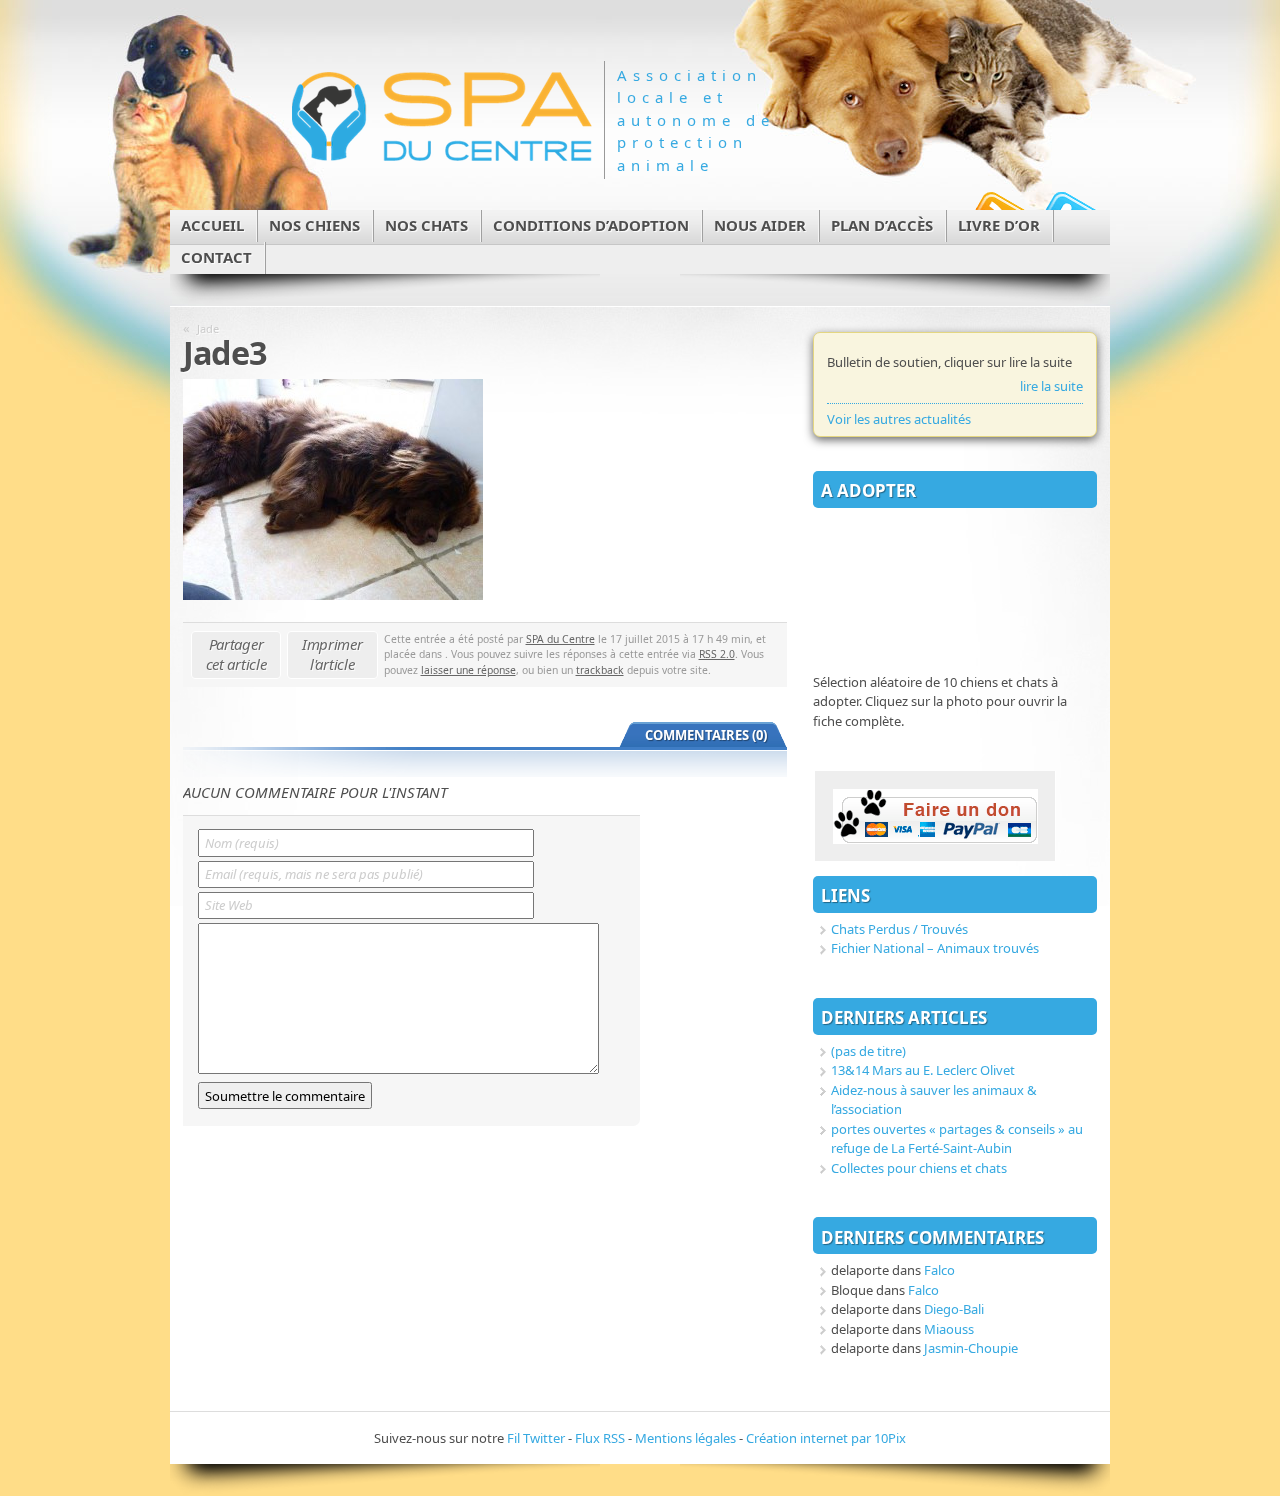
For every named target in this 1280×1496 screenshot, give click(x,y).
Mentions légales (685, 1438)
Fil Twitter (536, 1438)
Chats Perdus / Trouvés (899, 929)
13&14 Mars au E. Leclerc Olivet (923, 1070)
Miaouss (949, 1329)
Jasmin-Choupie (971, 1348)
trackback (600, 670)
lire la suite (1051, 386)
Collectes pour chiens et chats (919, 1168)
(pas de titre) (868, 1051)
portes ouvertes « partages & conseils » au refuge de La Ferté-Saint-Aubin (957, 1139)
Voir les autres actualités (899, 419)
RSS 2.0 (717, 654)
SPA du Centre (560, 639)
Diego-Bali (954, 1309)
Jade (208, 328)
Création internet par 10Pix (826, 1438)
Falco (939, 1270)
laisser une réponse (468, 670)
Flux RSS (600, 1438)
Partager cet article (236, 654)
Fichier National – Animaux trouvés (935, 948)
